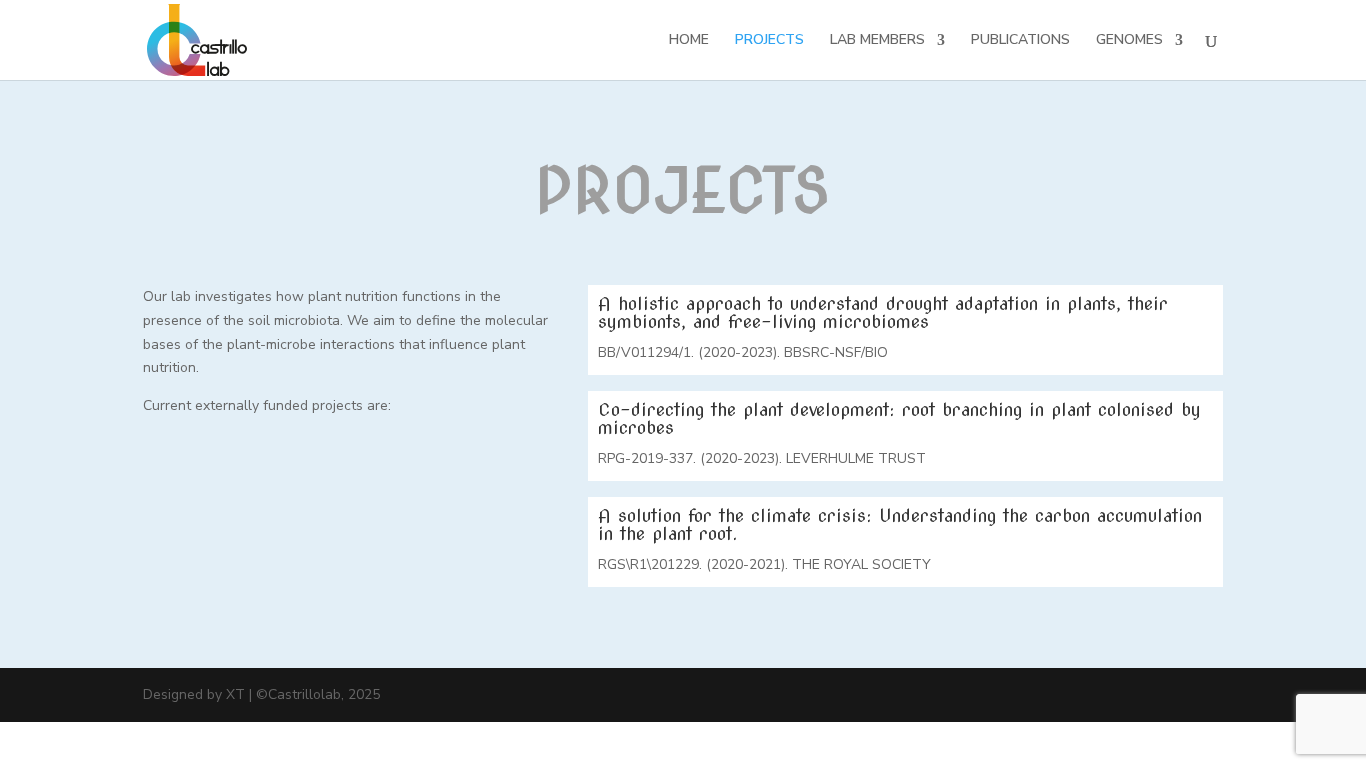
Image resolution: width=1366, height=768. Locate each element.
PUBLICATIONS (1020, 41)
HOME (689, 41)
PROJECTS (769, 41)
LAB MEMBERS (877, 41)
